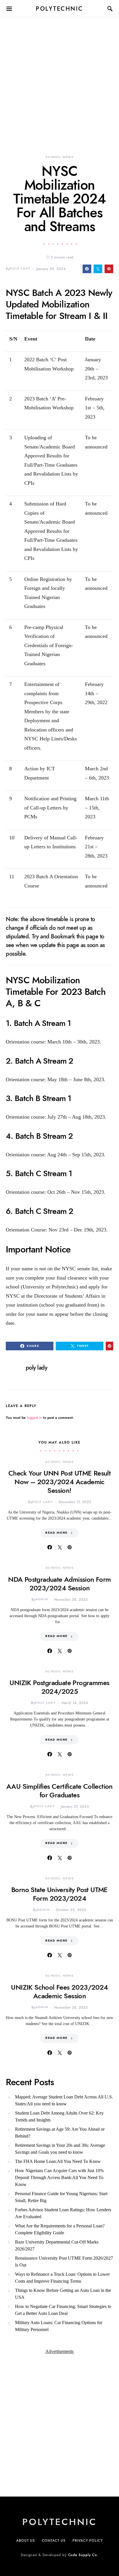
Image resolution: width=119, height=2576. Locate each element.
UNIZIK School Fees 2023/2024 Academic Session (59, 1992)
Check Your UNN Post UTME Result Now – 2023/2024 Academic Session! (59, 1482)
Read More (56, 1533)
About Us (26, 2541)
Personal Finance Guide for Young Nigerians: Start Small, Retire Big (61, 2197)
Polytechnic (59, 9)
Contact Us (54, 2541)
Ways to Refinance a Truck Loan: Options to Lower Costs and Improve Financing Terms (62, 2278)
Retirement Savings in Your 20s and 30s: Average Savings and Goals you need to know (60, 2149)
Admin (42, 1599)
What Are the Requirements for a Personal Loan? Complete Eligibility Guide (60, 2229)
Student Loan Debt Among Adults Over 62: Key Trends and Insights (59, 2116)
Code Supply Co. (83, 2555)
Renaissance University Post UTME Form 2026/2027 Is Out (64, 2262)
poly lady (20, 268)
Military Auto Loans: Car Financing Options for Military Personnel (59, 2326)
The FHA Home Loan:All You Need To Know (58, 2161)
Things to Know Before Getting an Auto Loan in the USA (63, 2294)
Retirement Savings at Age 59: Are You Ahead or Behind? (60, 2133)
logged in (34, 1418)
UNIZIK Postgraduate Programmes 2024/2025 (59, 1687)
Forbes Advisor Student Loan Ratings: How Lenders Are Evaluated (63, 2213)
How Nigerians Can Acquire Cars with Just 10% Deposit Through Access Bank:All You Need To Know (59, 2177)
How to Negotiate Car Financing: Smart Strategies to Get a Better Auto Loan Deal (63, 2310)
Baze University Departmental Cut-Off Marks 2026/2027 (57, 2245)
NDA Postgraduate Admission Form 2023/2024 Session (59, 1584)
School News (59, 157)
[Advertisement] (59, 77)
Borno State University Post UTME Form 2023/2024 (59, 1894)
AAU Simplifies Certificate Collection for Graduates (59, 1791)
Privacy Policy (88, 2541)
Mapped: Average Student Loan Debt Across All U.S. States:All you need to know (64, 2100)
